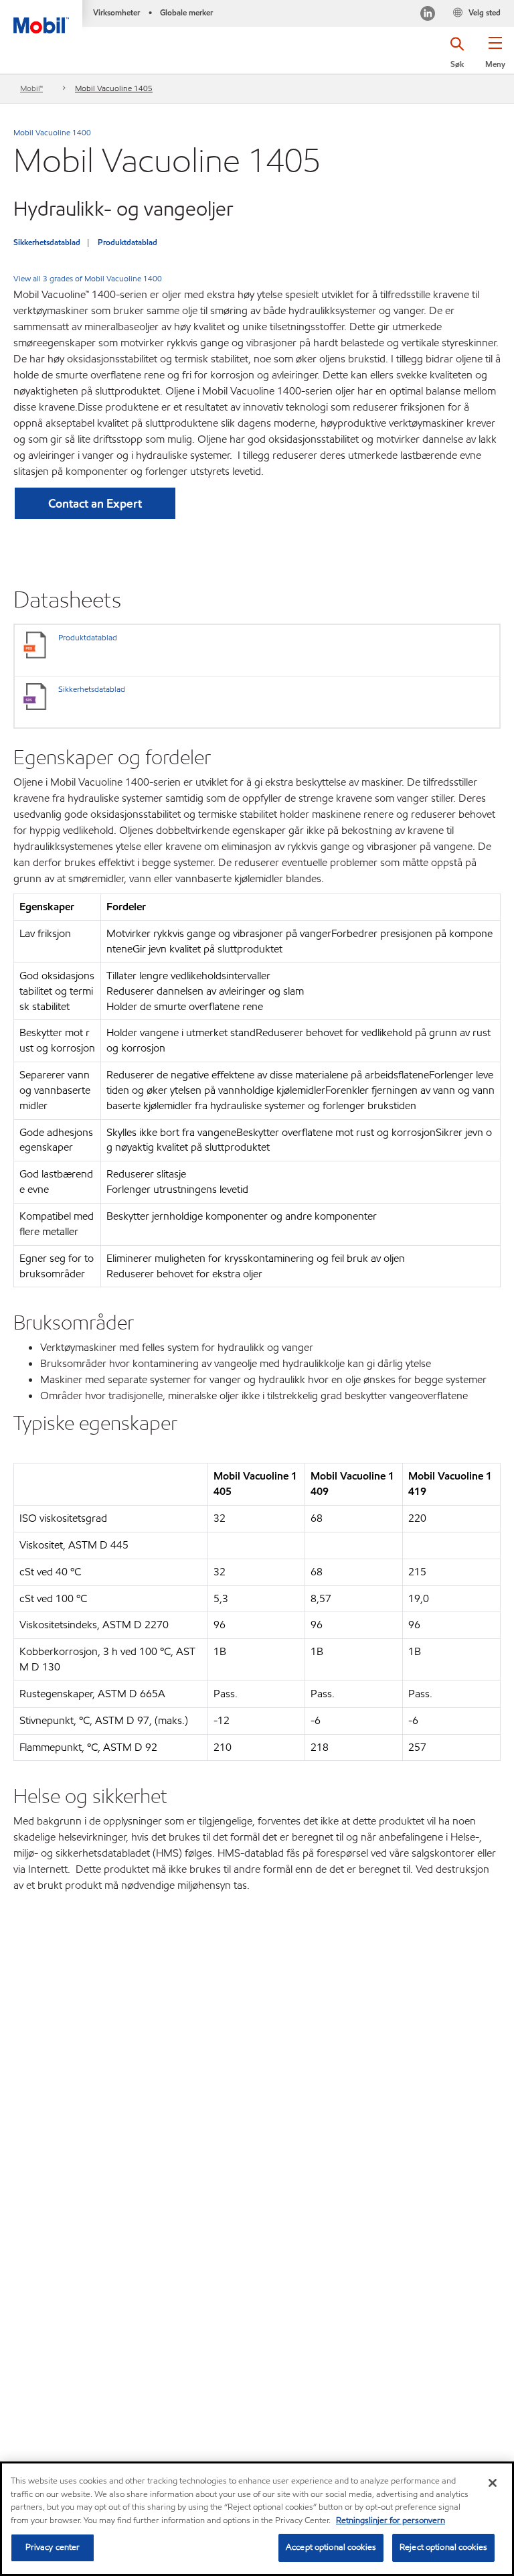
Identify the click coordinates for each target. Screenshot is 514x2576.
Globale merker (186, 12)
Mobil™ (31, 88)
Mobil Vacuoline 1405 (114, 88)
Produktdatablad (127, 242)
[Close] (493, 2483)
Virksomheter (116, 12)
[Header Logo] (41, 17)
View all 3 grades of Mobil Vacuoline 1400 (88, 278)
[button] (495, 57)
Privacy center (53, 2547)
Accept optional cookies (331, 2547)
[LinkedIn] (428, 15)
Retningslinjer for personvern (391, 2520)
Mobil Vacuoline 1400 (52, 132)
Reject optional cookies (443, 2547)
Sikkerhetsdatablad (47, 242)
